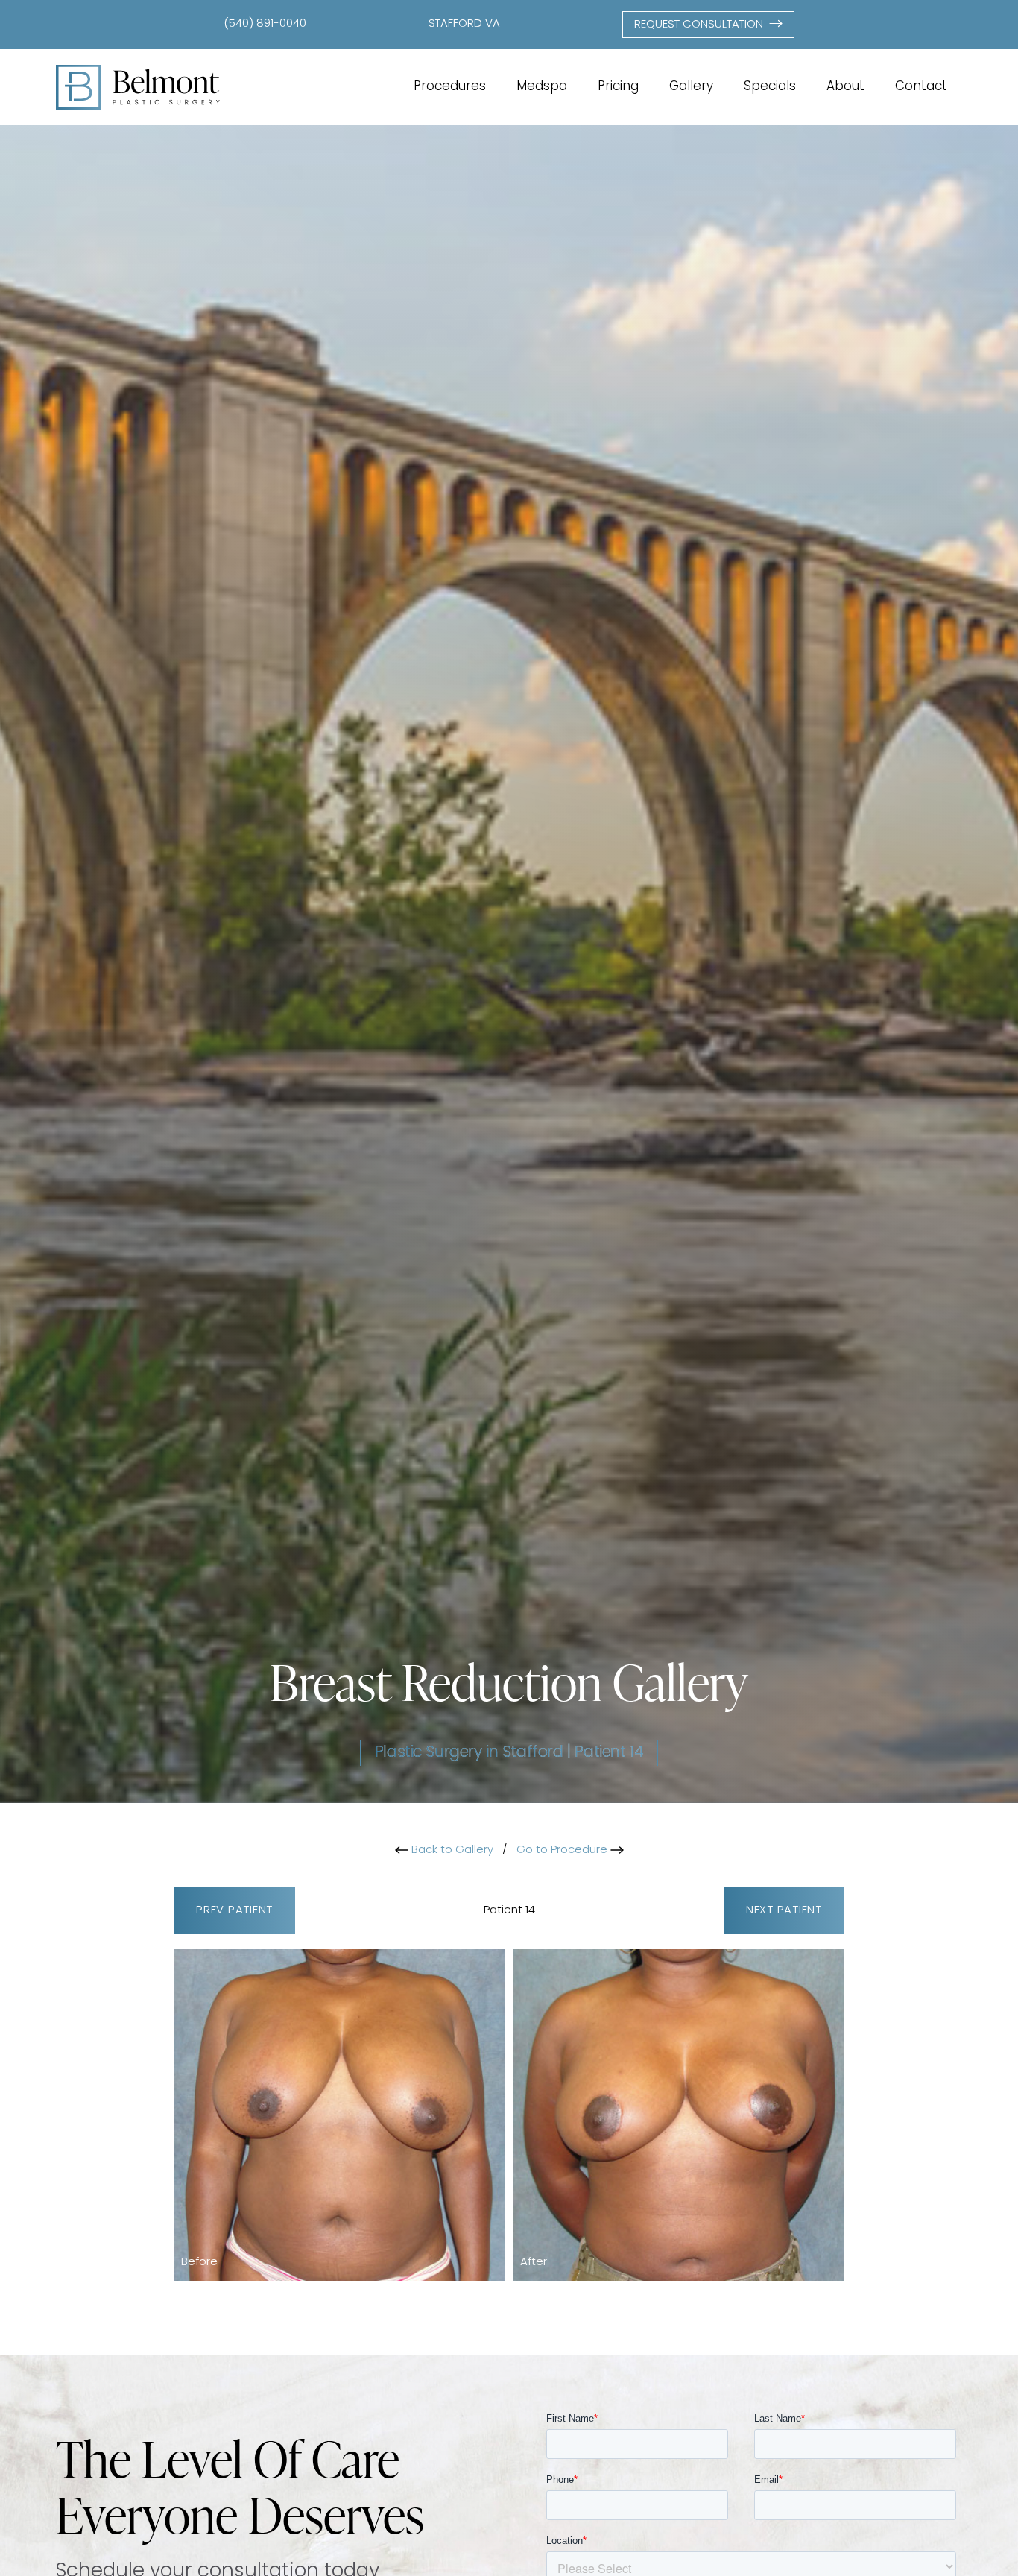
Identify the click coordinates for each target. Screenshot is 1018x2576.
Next (784, 1911)
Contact (921, 87)
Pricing (618, 87)
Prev (234, 1911)
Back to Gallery (451, 1850)
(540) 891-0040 (265, 24)
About (845, 87)
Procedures (450, 87)
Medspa (542, 87)
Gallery (691, 87)
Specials (770, 87)
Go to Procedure (563, 1850)
